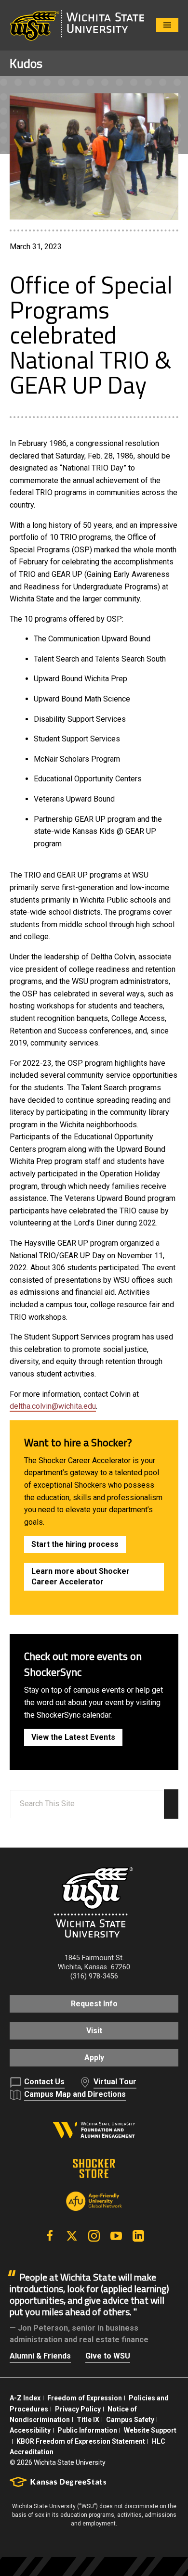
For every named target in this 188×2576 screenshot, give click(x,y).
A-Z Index (25, 2398)
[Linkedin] (138, 2236)
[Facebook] (50, 2236)
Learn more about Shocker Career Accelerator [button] (81, 1576)
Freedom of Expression (85, 2398)
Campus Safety (130, 2420)
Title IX (88, 2420)
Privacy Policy (78, 2409)
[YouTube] (116, 2236)
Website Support (150, 2430)
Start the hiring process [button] (75, 1544)
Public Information (87, 2430)
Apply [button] (94, 2058)
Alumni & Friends (40, 2356)
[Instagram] (94, 2236)
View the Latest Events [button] (73, 1737)
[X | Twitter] (72, 2236)
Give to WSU (108, 2356)
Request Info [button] (94, 2004)
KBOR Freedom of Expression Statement (81, 2441)
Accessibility (30, 2430)
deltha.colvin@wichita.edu (53, 1406)
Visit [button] (94, 2031)
